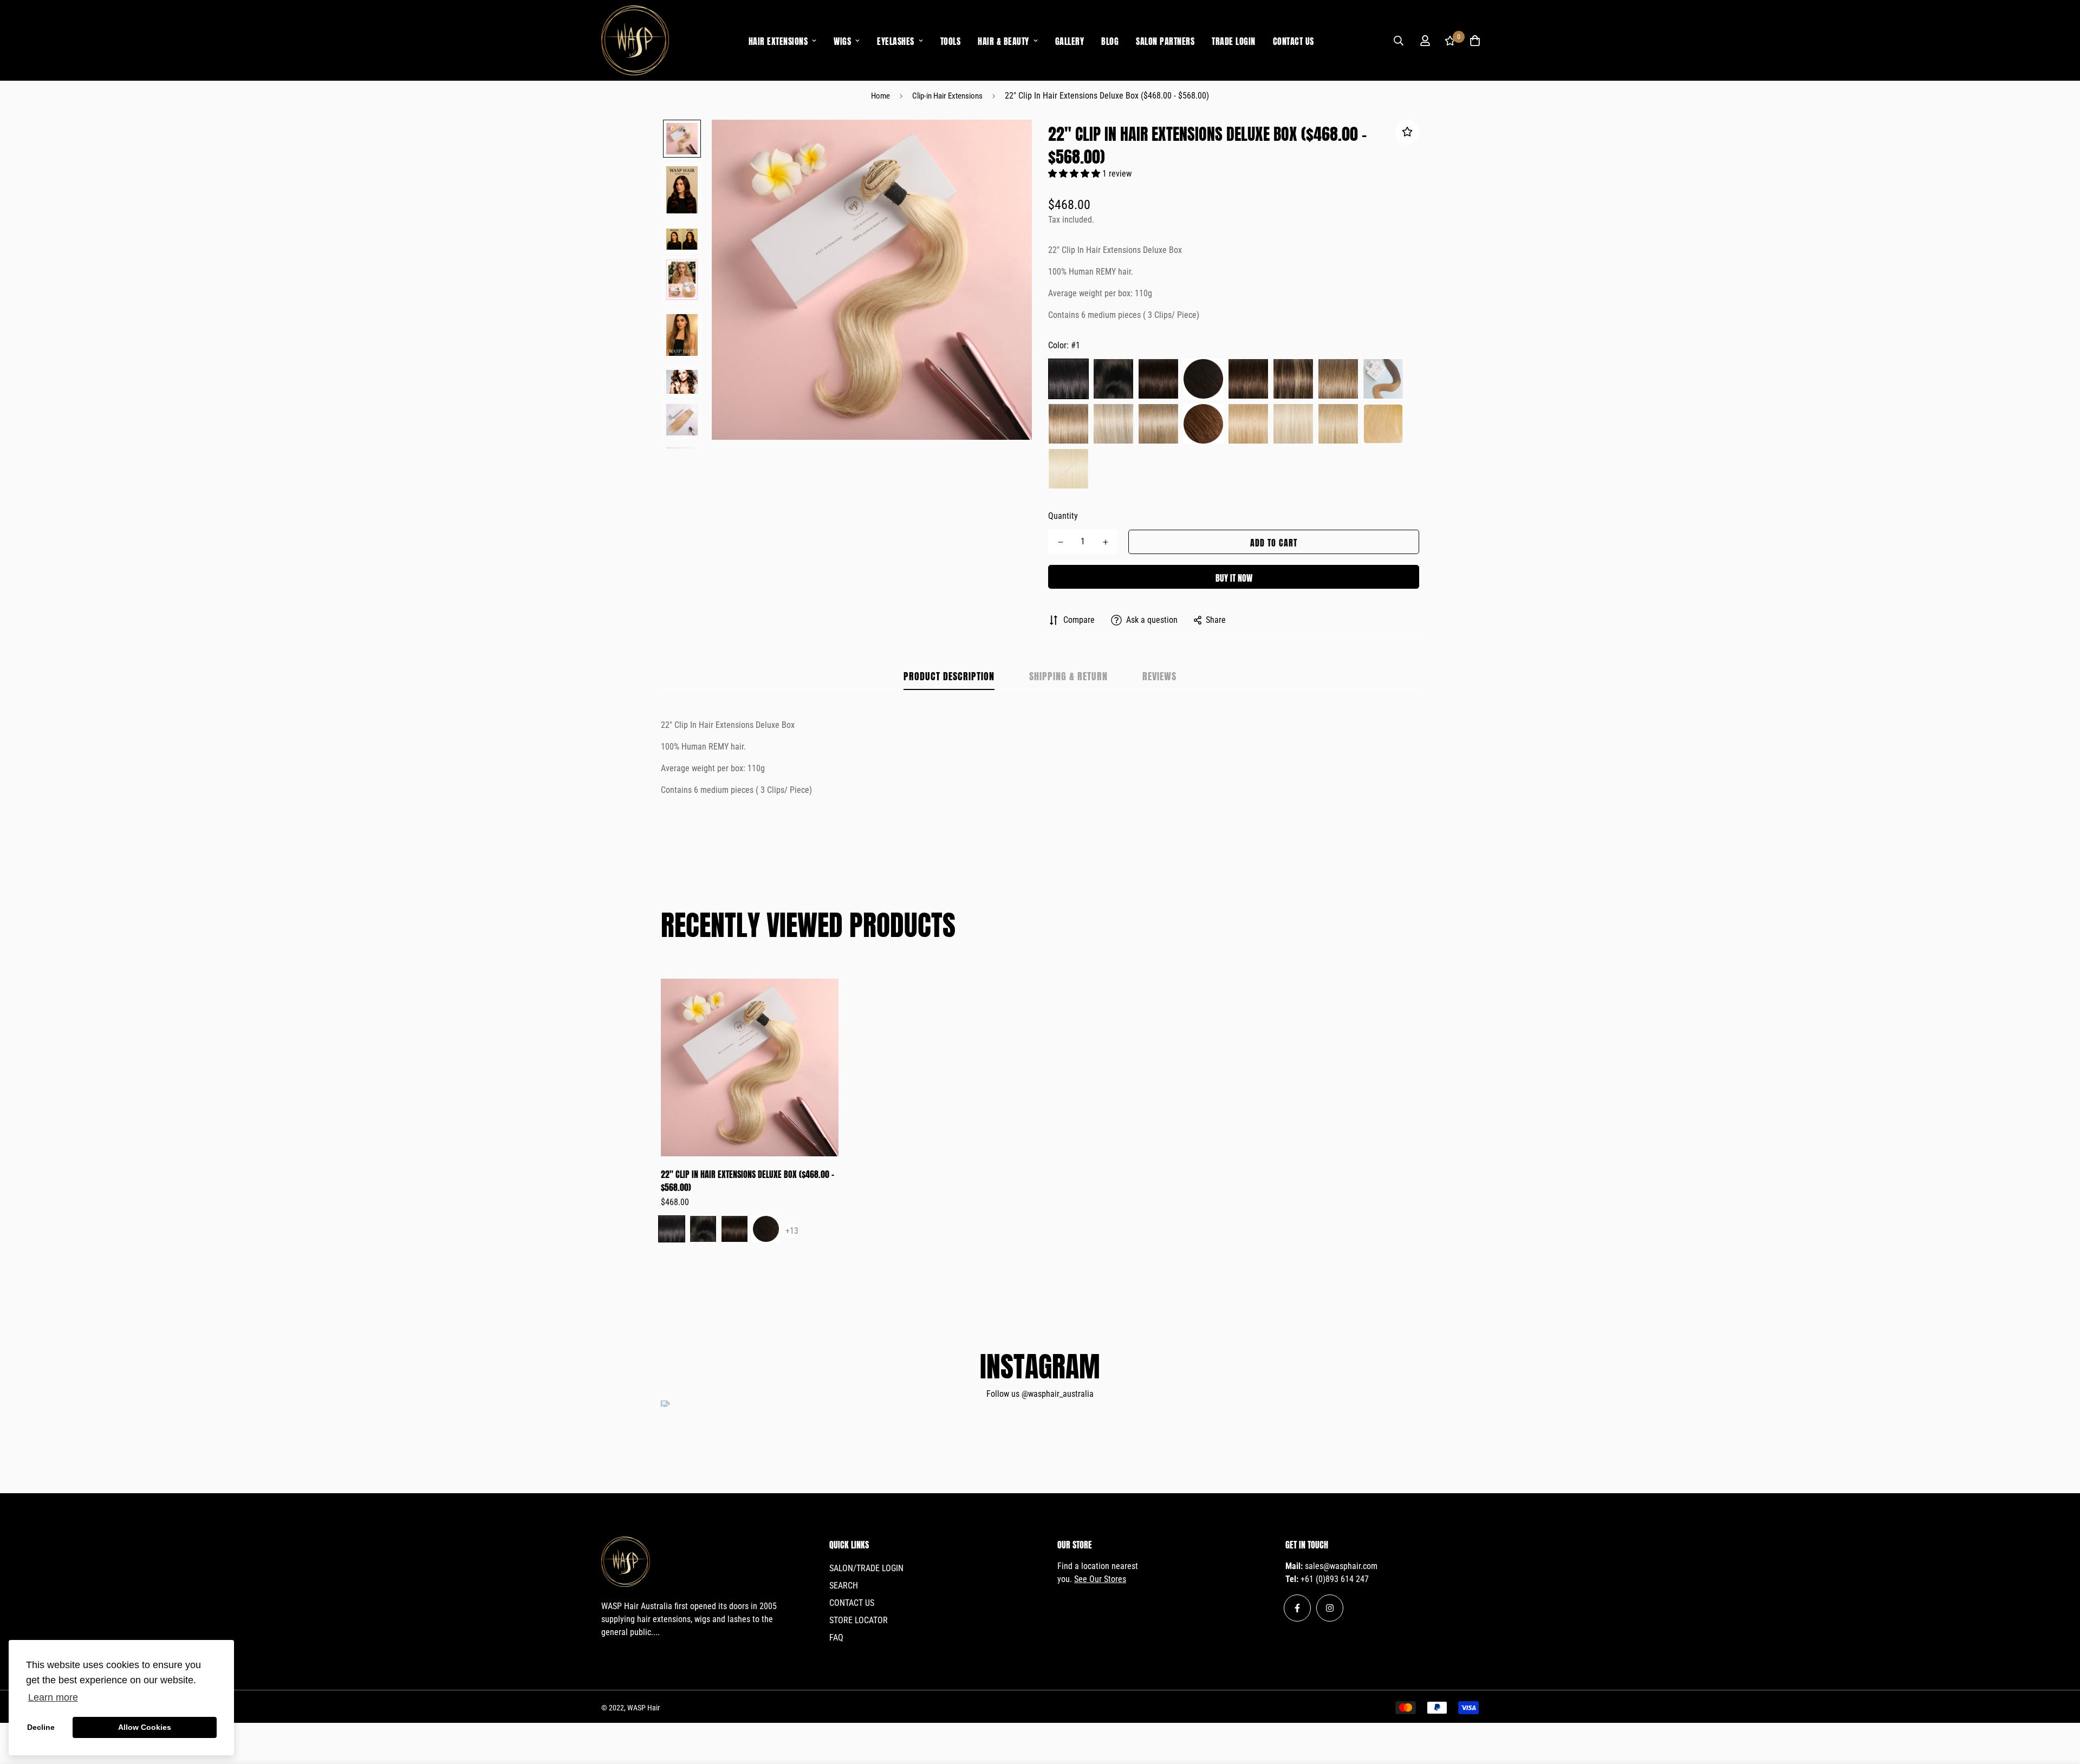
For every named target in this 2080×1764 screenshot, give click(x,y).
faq (836, 1638)
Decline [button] (41, 1727)
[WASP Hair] (635, 40)
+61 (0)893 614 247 (1335, 1579)
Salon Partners (1165, 40)
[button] (1075, 174)
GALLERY (1070, 40)
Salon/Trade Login (866, 1568)
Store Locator (859, 1620)
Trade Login (1234, 40)
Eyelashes (896, 40)
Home (880, 96)
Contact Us (1293, 40)
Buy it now (1234, 577)
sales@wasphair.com (1341, 1566)
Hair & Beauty (1003, 40)
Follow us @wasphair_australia (1040, 1394)
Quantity (1063, 516)
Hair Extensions (778, 40)
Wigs (842, 40)
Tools (951, 40)
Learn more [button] (53, 1697)
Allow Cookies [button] (145, 1727)
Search (844, 1586)
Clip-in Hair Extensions (947, 96)
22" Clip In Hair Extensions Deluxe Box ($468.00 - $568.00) (747, 1180)
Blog (1110, 40)
